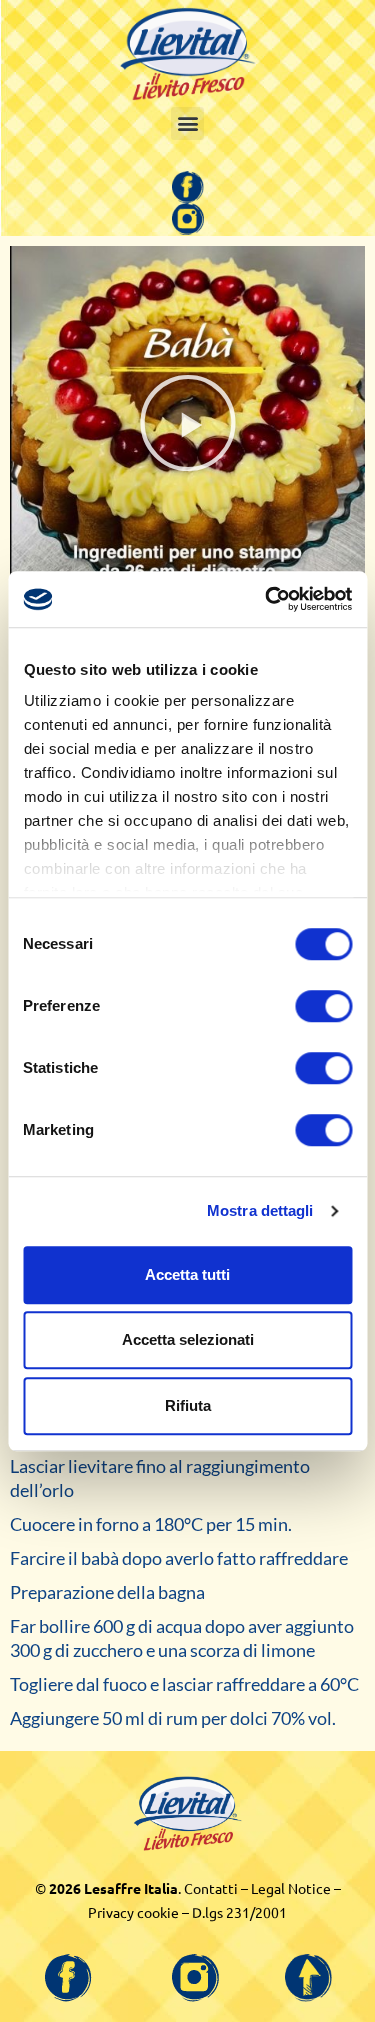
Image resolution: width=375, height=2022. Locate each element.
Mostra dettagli (260, 1210)
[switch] (323, 1006)
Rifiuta (188, 1405)
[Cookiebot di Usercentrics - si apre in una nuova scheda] (267, 599)
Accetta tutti (187, 1274)
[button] (187, 123)
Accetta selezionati (188, 1339)
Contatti (211, 1888)
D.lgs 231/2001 (239, 1912)
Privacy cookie (133, 1912)
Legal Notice (291, 1888)
